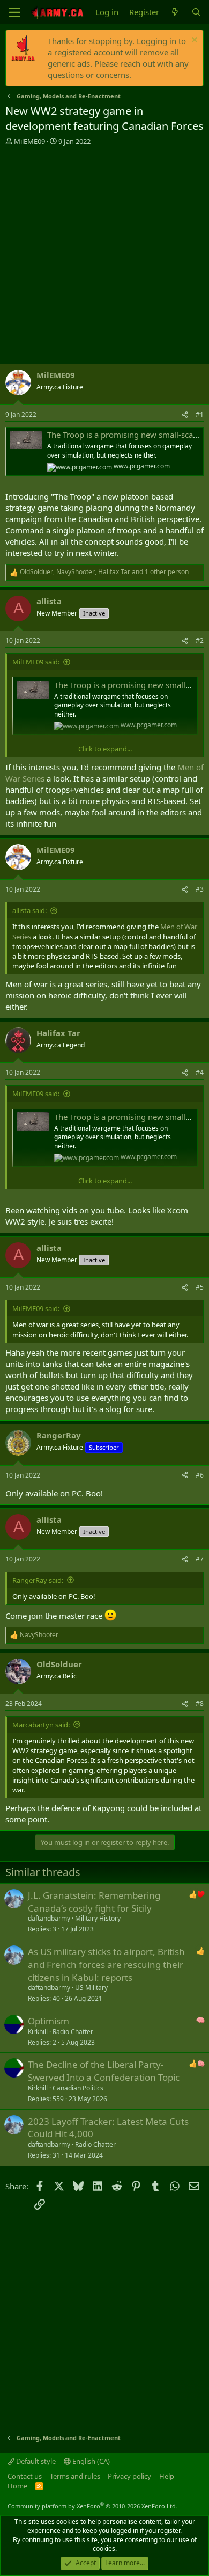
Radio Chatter (73, 2032)
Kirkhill (38, 2032)
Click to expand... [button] (105, 749)
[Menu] (15, 12)
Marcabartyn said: (41, 1725)
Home (17, 2486)
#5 (200, 1287)
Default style (35, 2461)
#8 (200, 1703)
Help (167, 2476)
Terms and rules (75, 2476)
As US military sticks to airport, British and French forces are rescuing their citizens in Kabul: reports (106, 1964)
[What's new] (175, 12)
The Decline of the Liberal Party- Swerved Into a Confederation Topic (104, 2071)
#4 (200, 1072)
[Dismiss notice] (193, 41)
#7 (200, 1559)
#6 (200, 1475)
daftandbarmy (49, 1918)
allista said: (29, 910)
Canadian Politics (78, 2088)
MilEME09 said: (36, 662)
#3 (200, 889)
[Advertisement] (104, 256)
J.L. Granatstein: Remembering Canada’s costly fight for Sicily (94, 1902)
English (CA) (90, 2461)
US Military (91, 1988)
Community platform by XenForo (92, 2506)
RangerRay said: (38, 1580)
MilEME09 (29, 141)
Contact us (25, 2476)
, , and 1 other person (104, 572)
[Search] (196, 12)
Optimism (48, 2021)
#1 (200, 414)
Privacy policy (129, 2476)
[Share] (185, 415)
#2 (200, 641)
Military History (98, 1918)
